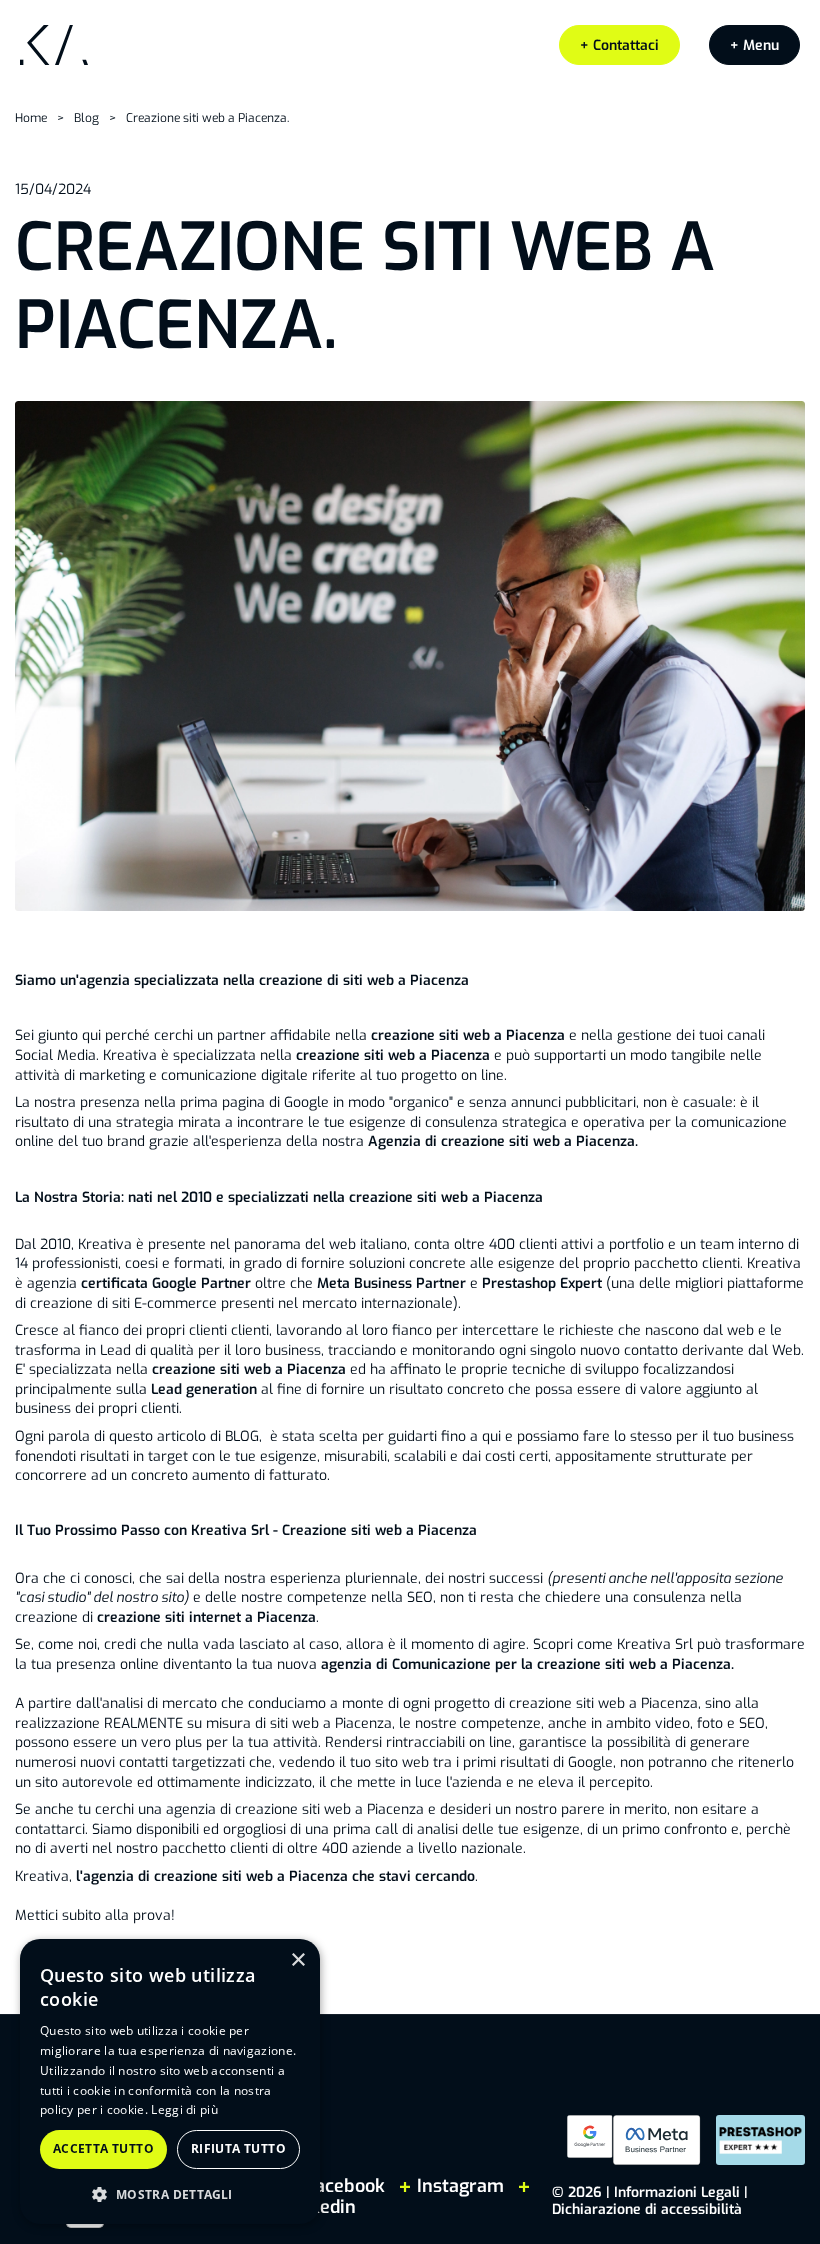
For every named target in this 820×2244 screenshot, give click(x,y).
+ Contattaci (619, 45)
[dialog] (170, 2081)
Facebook (345, 2186)
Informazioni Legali (677, 2192)
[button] (754, 45)
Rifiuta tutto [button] (238, 2148)
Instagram (460, 2186)
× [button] (297, 1960)
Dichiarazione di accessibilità (647, 2209)
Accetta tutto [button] (103, 2148)
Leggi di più (184, 2109)
